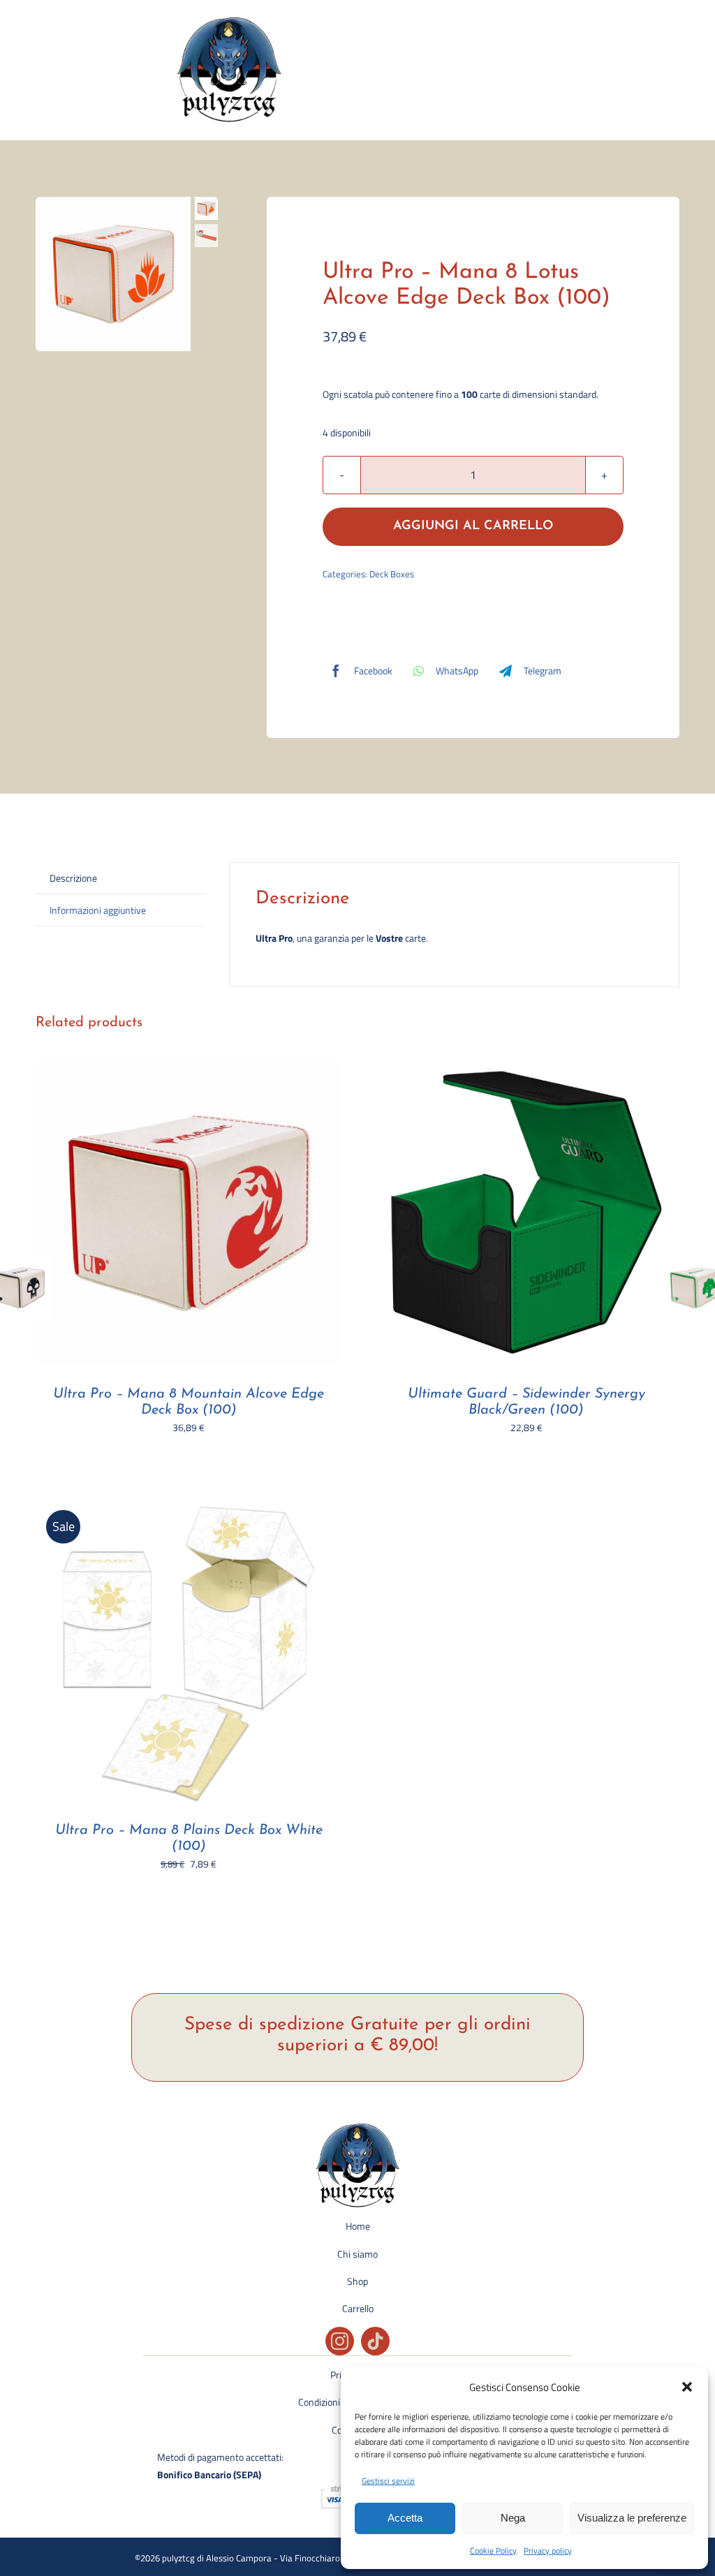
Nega (513, 2518)
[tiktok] (375, 2341)
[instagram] (340, 2341)
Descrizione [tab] (73, 878)
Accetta (405, 2518)
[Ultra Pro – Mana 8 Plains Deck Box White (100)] (189, 1505)
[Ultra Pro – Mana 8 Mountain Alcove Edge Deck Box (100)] (189, 1068)
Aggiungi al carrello (473, 526)
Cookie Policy (493, 2551)
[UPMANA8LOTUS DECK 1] (113, 274)
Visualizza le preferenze (632, 2518)
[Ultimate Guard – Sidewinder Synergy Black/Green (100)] (526, 1068)
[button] (687, 2387)
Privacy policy (548, 2551)
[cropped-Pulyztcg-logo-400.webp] (229, 22)
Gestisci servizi (388, 2481)
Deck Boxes (392, 574)
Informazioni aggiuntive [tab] (98, 910)
